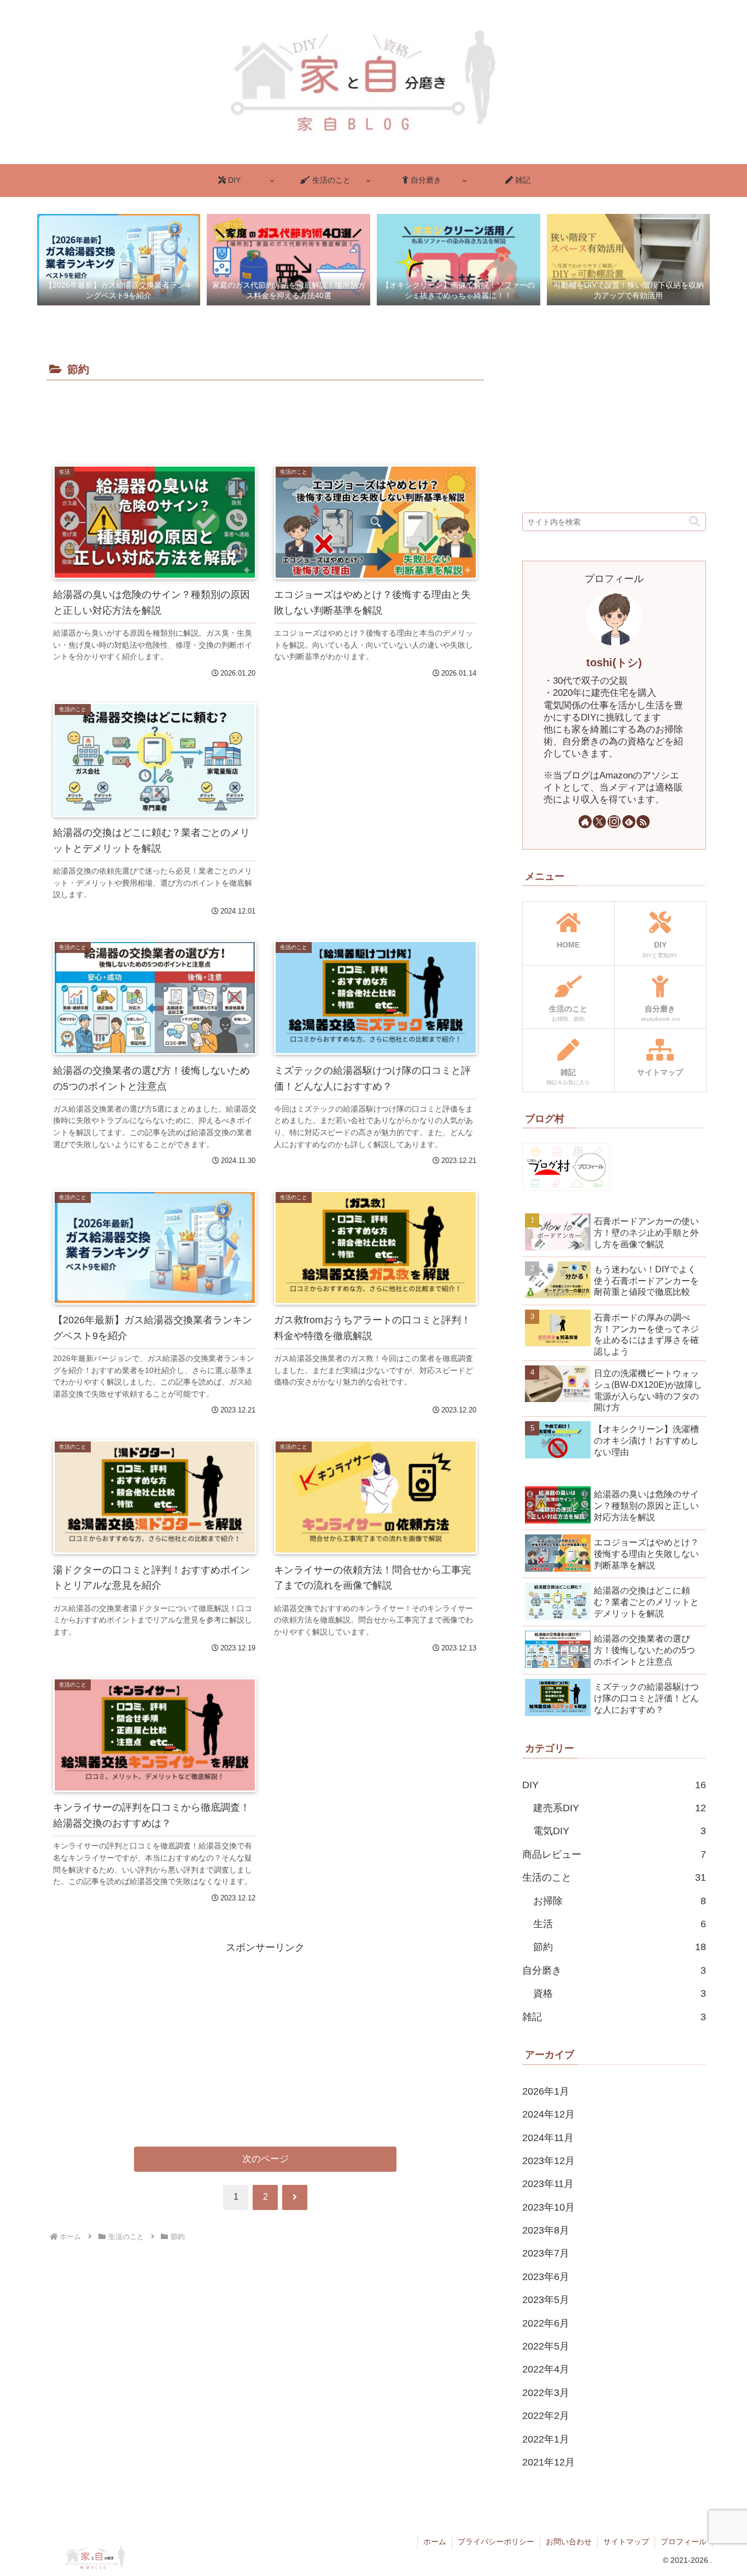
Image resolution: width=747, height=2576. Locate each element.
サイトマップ (626, 2542)
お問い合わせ (569, 2542)
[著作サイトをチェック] (585, 822)
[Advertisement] (265, 414)
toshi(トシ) (614, 662)
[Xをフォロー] (599, 822)
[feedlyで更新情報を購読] (629, 822)
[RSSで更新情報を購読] (643, 822)
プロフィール (684, 2542)
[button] (695, 522)
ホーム (435, 2542)
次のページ (265, 2159)
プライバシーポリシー (496, 2542)
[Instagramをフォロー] (614, 822)
